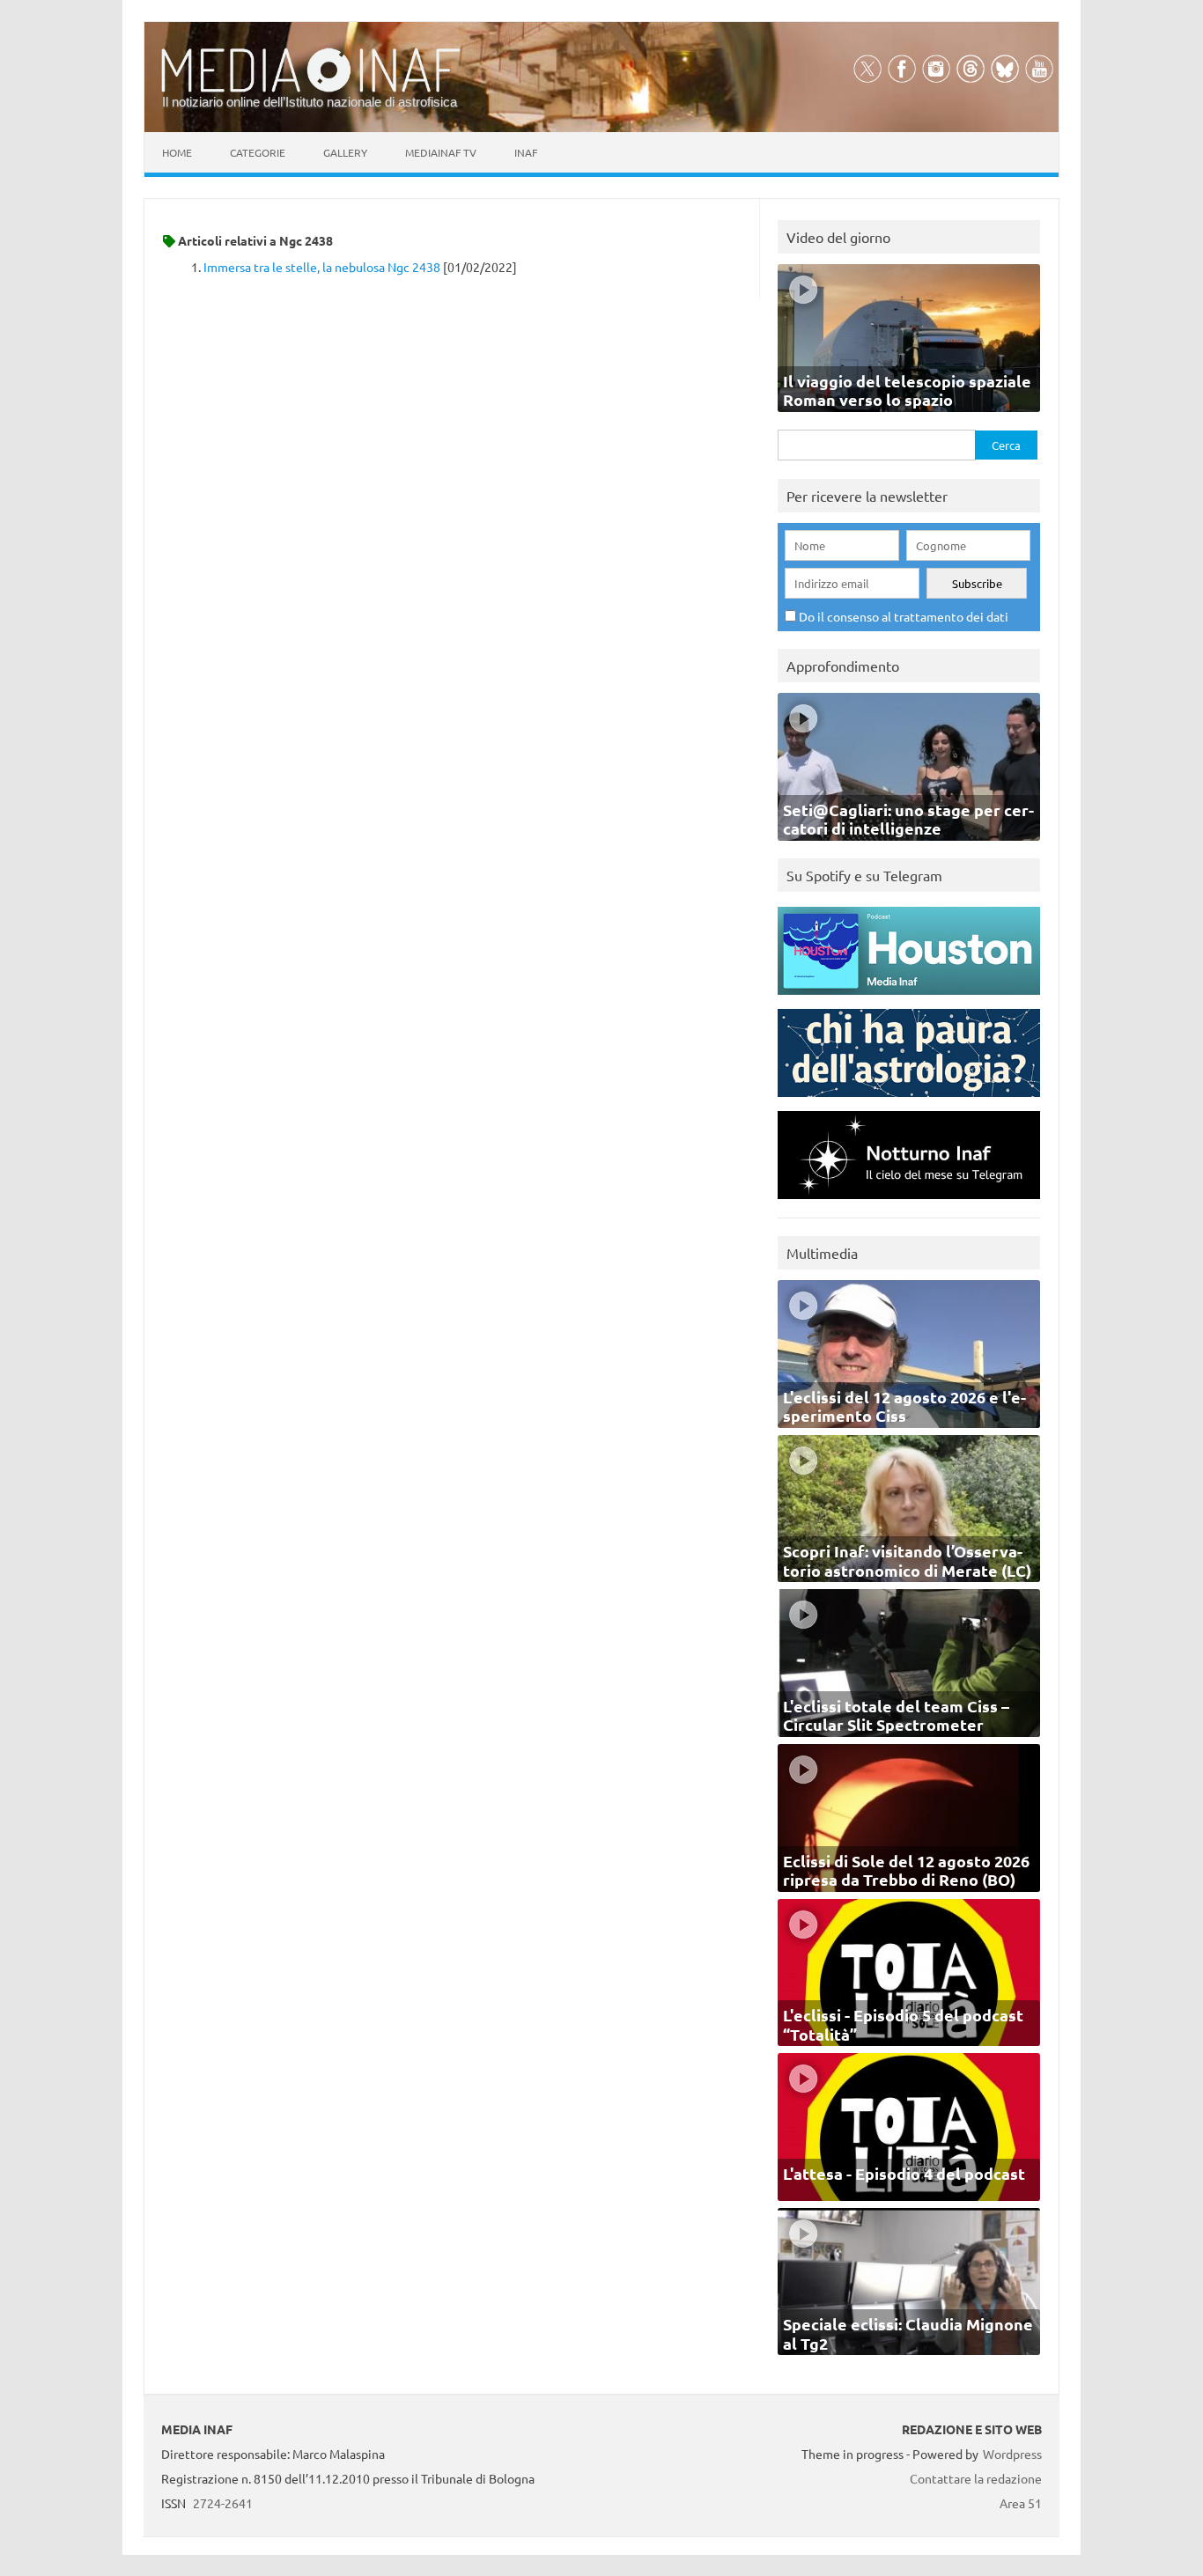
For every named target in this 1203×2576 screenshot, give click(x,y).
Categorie (258, 152)
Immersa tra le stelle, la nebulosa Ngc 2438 (322, 267)
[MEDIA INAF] (311, 89)
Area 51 (1021, 2503)
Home (177, 152)
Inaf (526, 152)
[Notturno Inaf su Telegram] (909, 1203)
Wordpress (1012, 2454)
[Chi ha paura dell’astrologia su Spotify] (909, 1101)
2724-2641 (223, 2503)
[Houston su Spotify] (909, 999)
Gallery (345, 152)
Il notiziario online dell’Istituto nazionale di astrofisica (310, 102)
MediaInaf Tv (441, 152)
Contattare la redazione (976, 2478)
